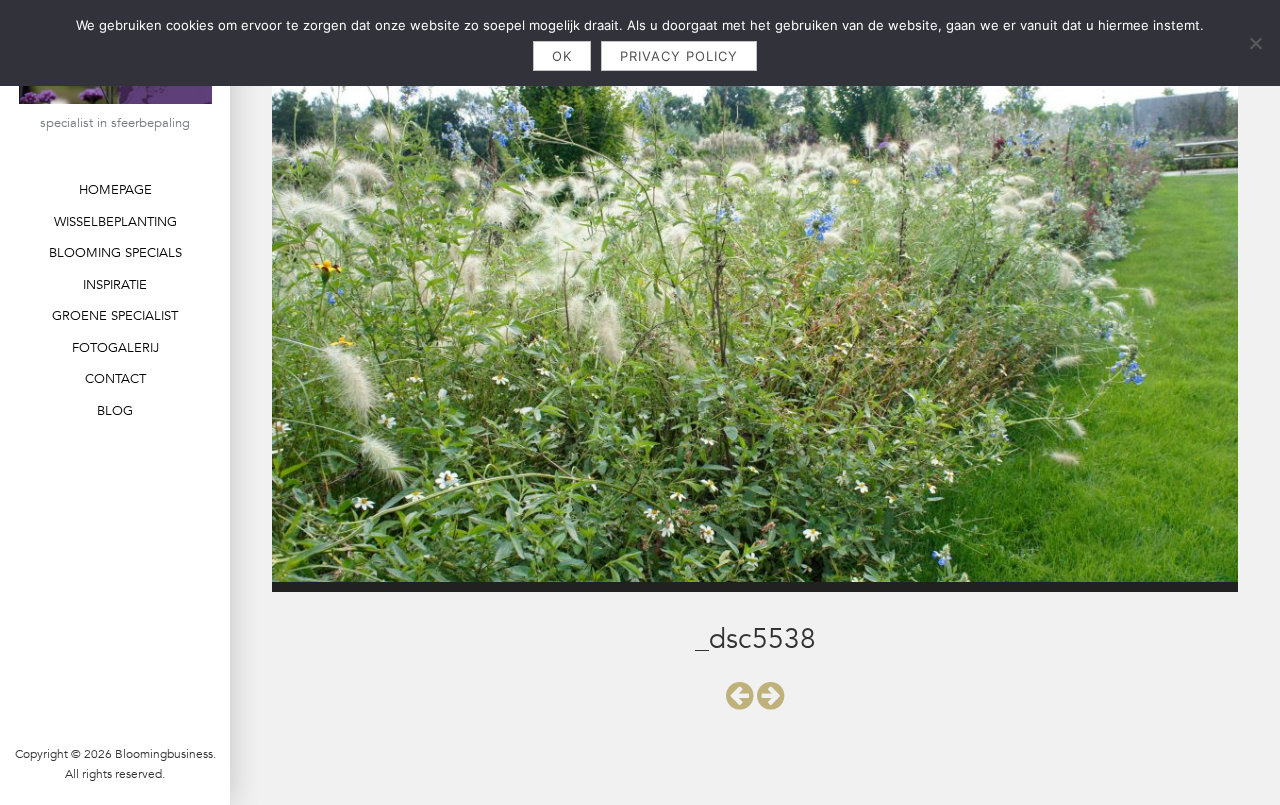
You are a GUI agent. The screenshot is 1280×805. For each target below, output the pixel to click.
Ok (562, 56)
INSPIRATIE (115, 285)
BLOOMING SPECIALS (115, 253)
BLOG (115, 411)
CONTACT (115, 379)
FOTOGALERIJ (115, 348)
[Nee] (1255, 43)
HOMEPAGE (115, 190)
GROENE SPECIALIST (115, 316)
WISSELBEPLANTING (115, 222)
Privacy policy (679, 56)
